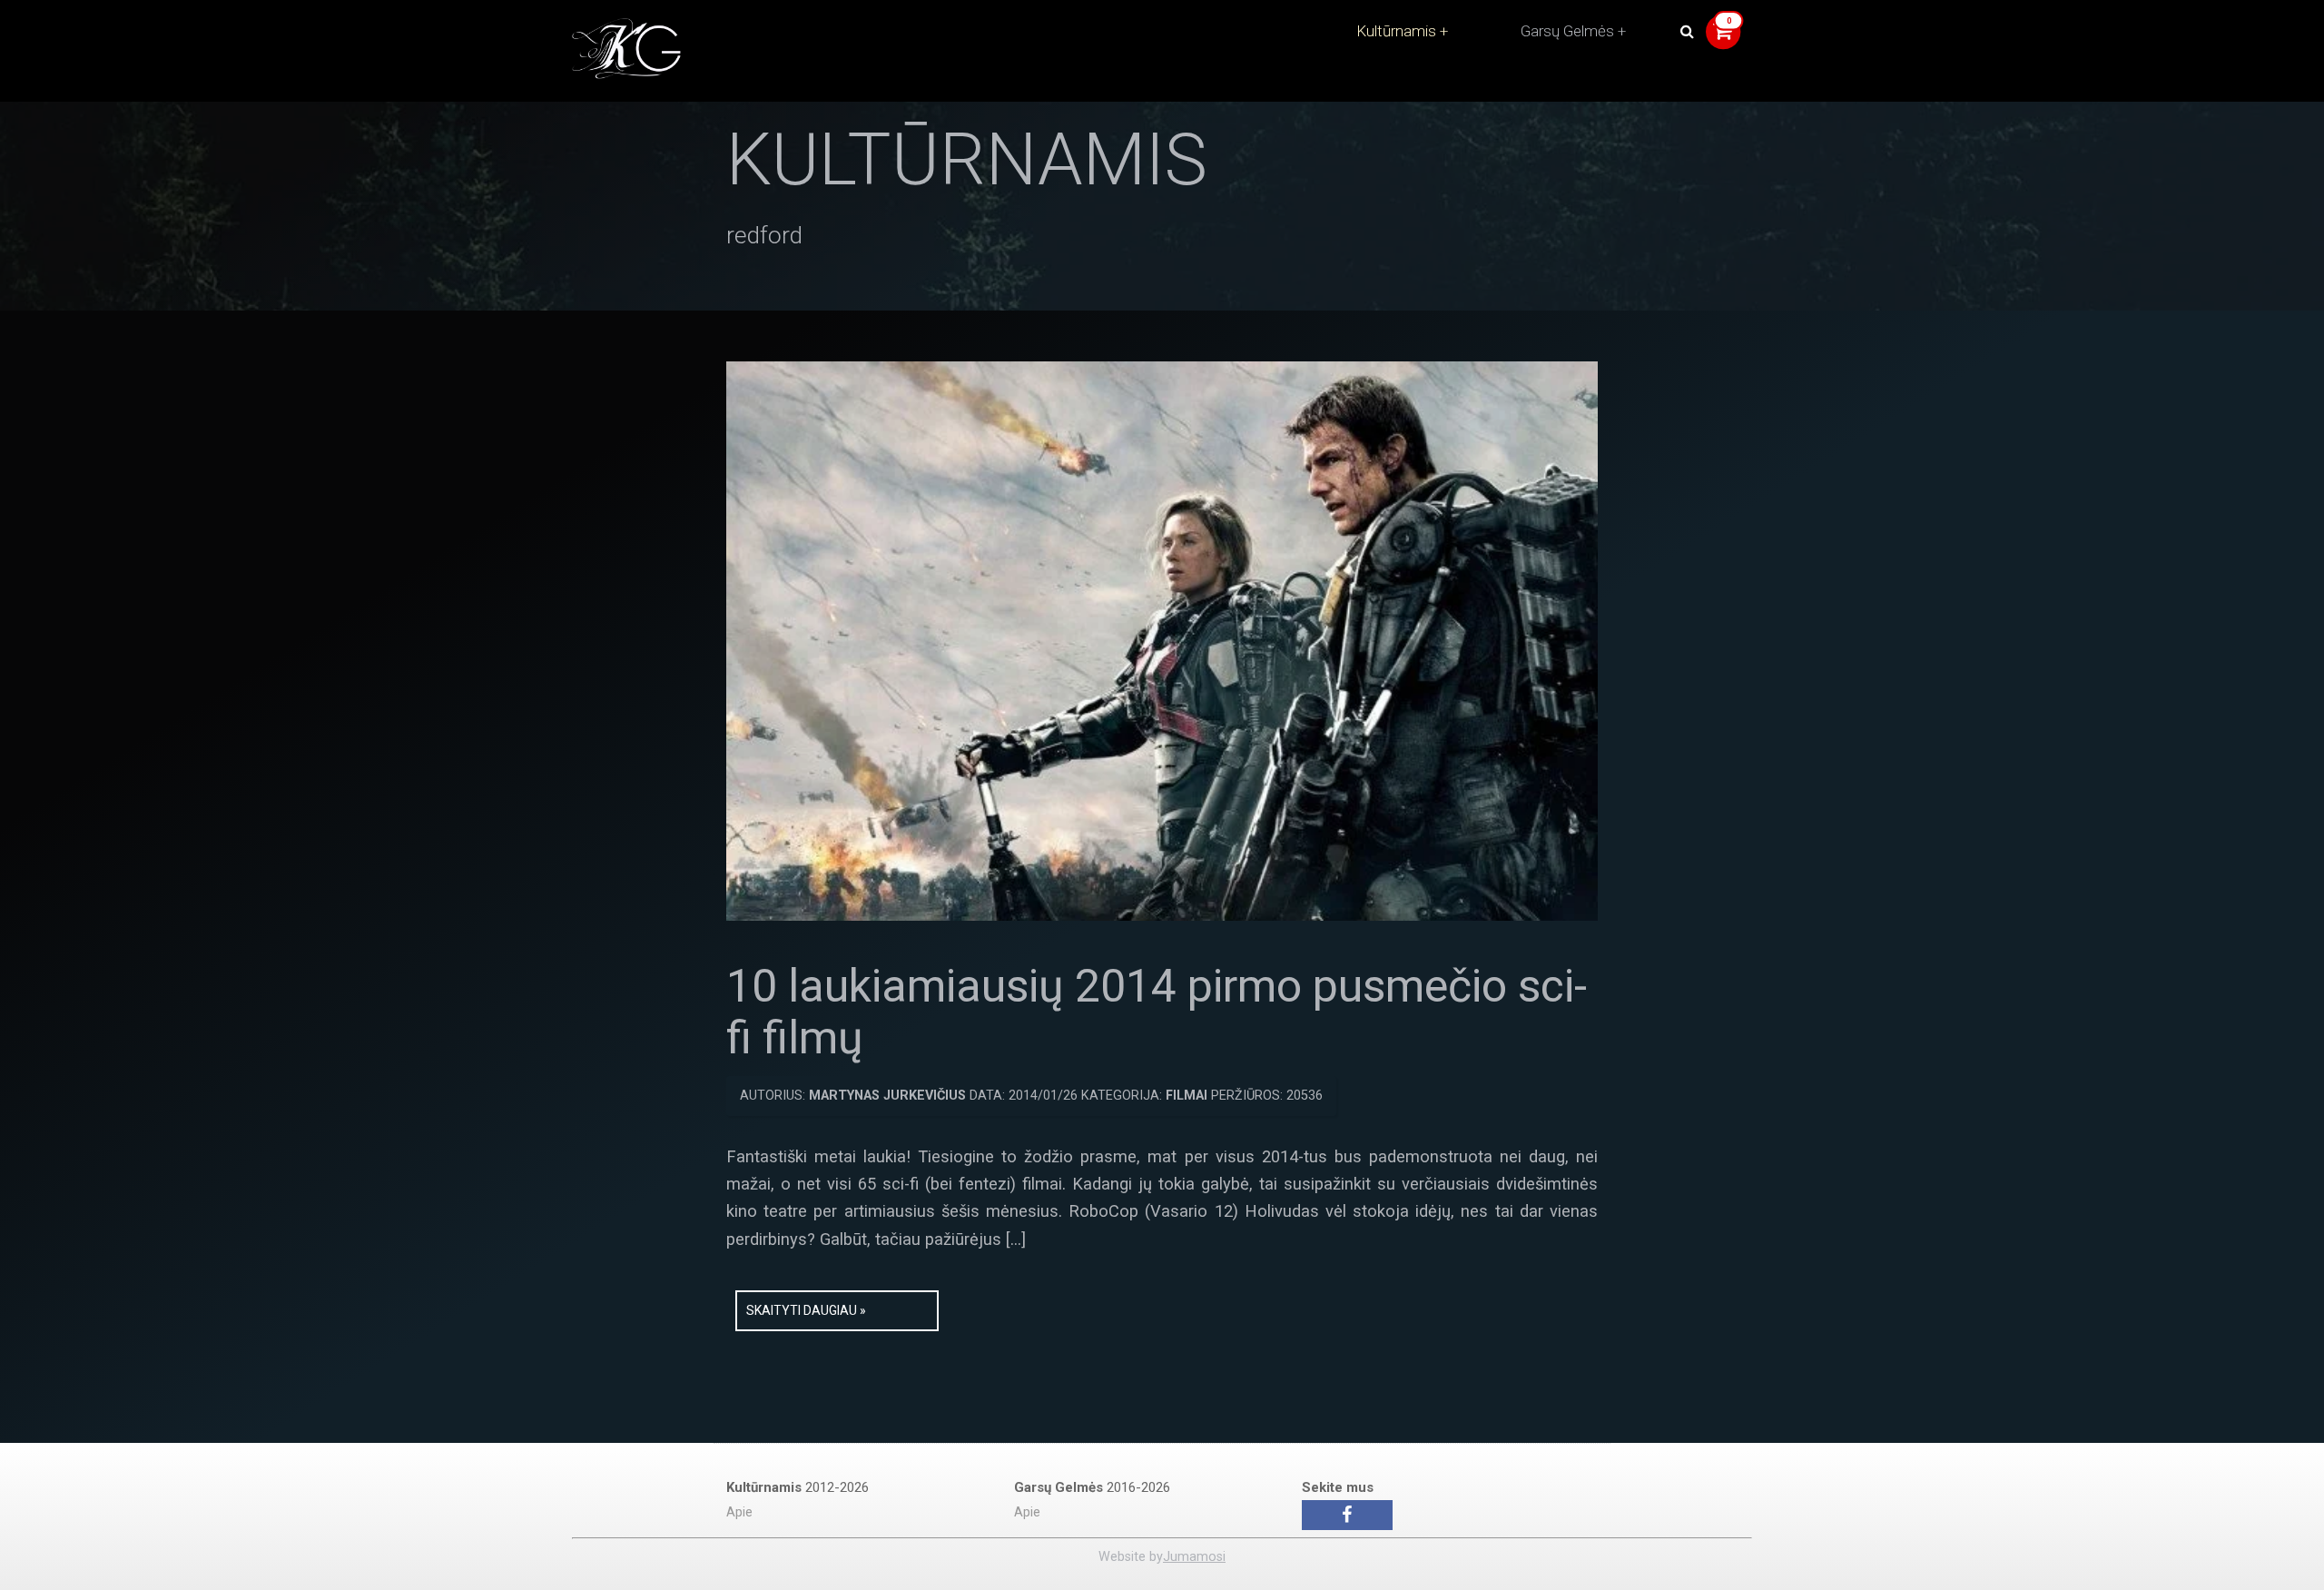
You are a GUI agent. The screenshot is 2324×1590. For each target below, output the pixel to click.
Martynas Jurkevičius (887, 1096)
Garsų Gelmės (1567, 31)
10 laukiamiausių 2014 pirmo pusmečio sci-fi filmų (1157, 1012)
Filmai (1187, 1096)
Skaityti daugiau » (806, 1310)
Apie (739, 1512)
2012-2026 (798, 1487)
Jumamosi (1194, 1557)
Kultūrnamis (1396, 31)
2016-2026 (1092, 1487)
